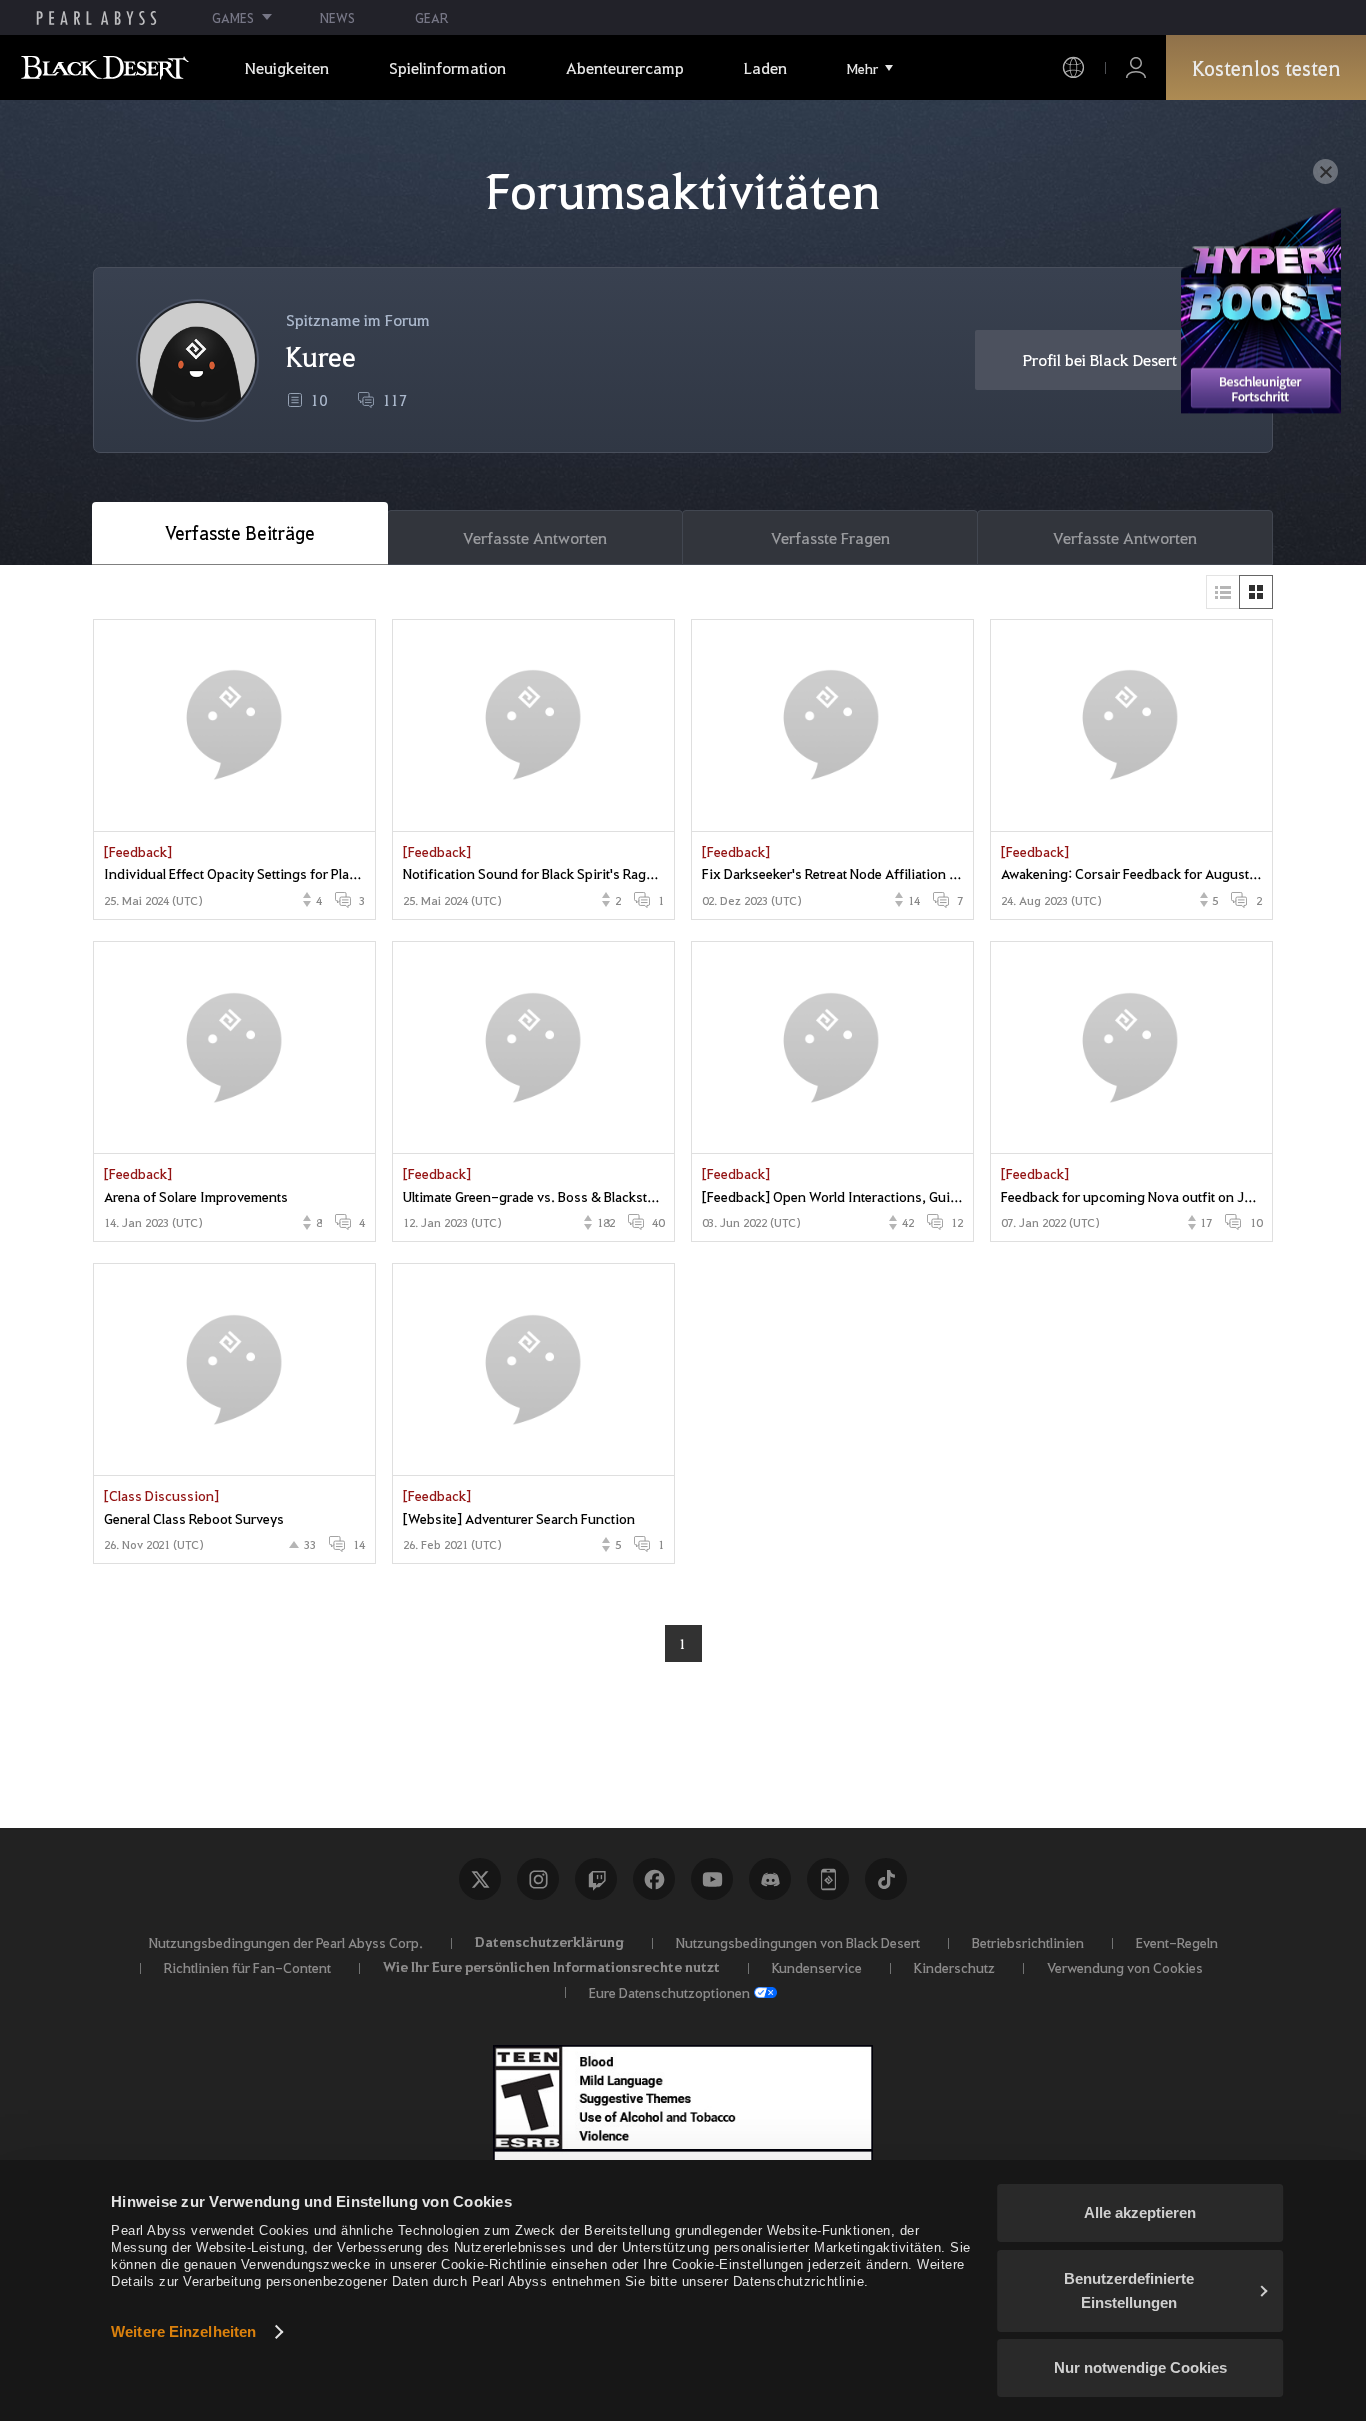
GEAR (431, 17)
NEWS (337, 17)
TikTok (886, 1879)
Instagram (538, 1879)
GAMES (233, 17)
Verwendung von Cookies (1125, 1967)
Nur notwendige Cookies (1140, 2367)
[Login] (1136, 67)
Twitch (596, 1879)
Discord (770, 1879)
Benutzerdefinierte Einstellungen (1129, 2290)
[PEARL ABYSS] (96, 18)
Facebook (654, 1879)
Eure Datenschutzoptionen (669, 1992)
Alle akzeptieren (1140, 2212)
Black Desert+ (828, 1879)
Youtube (712, 1879)
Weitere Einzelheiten (183, 2331)
